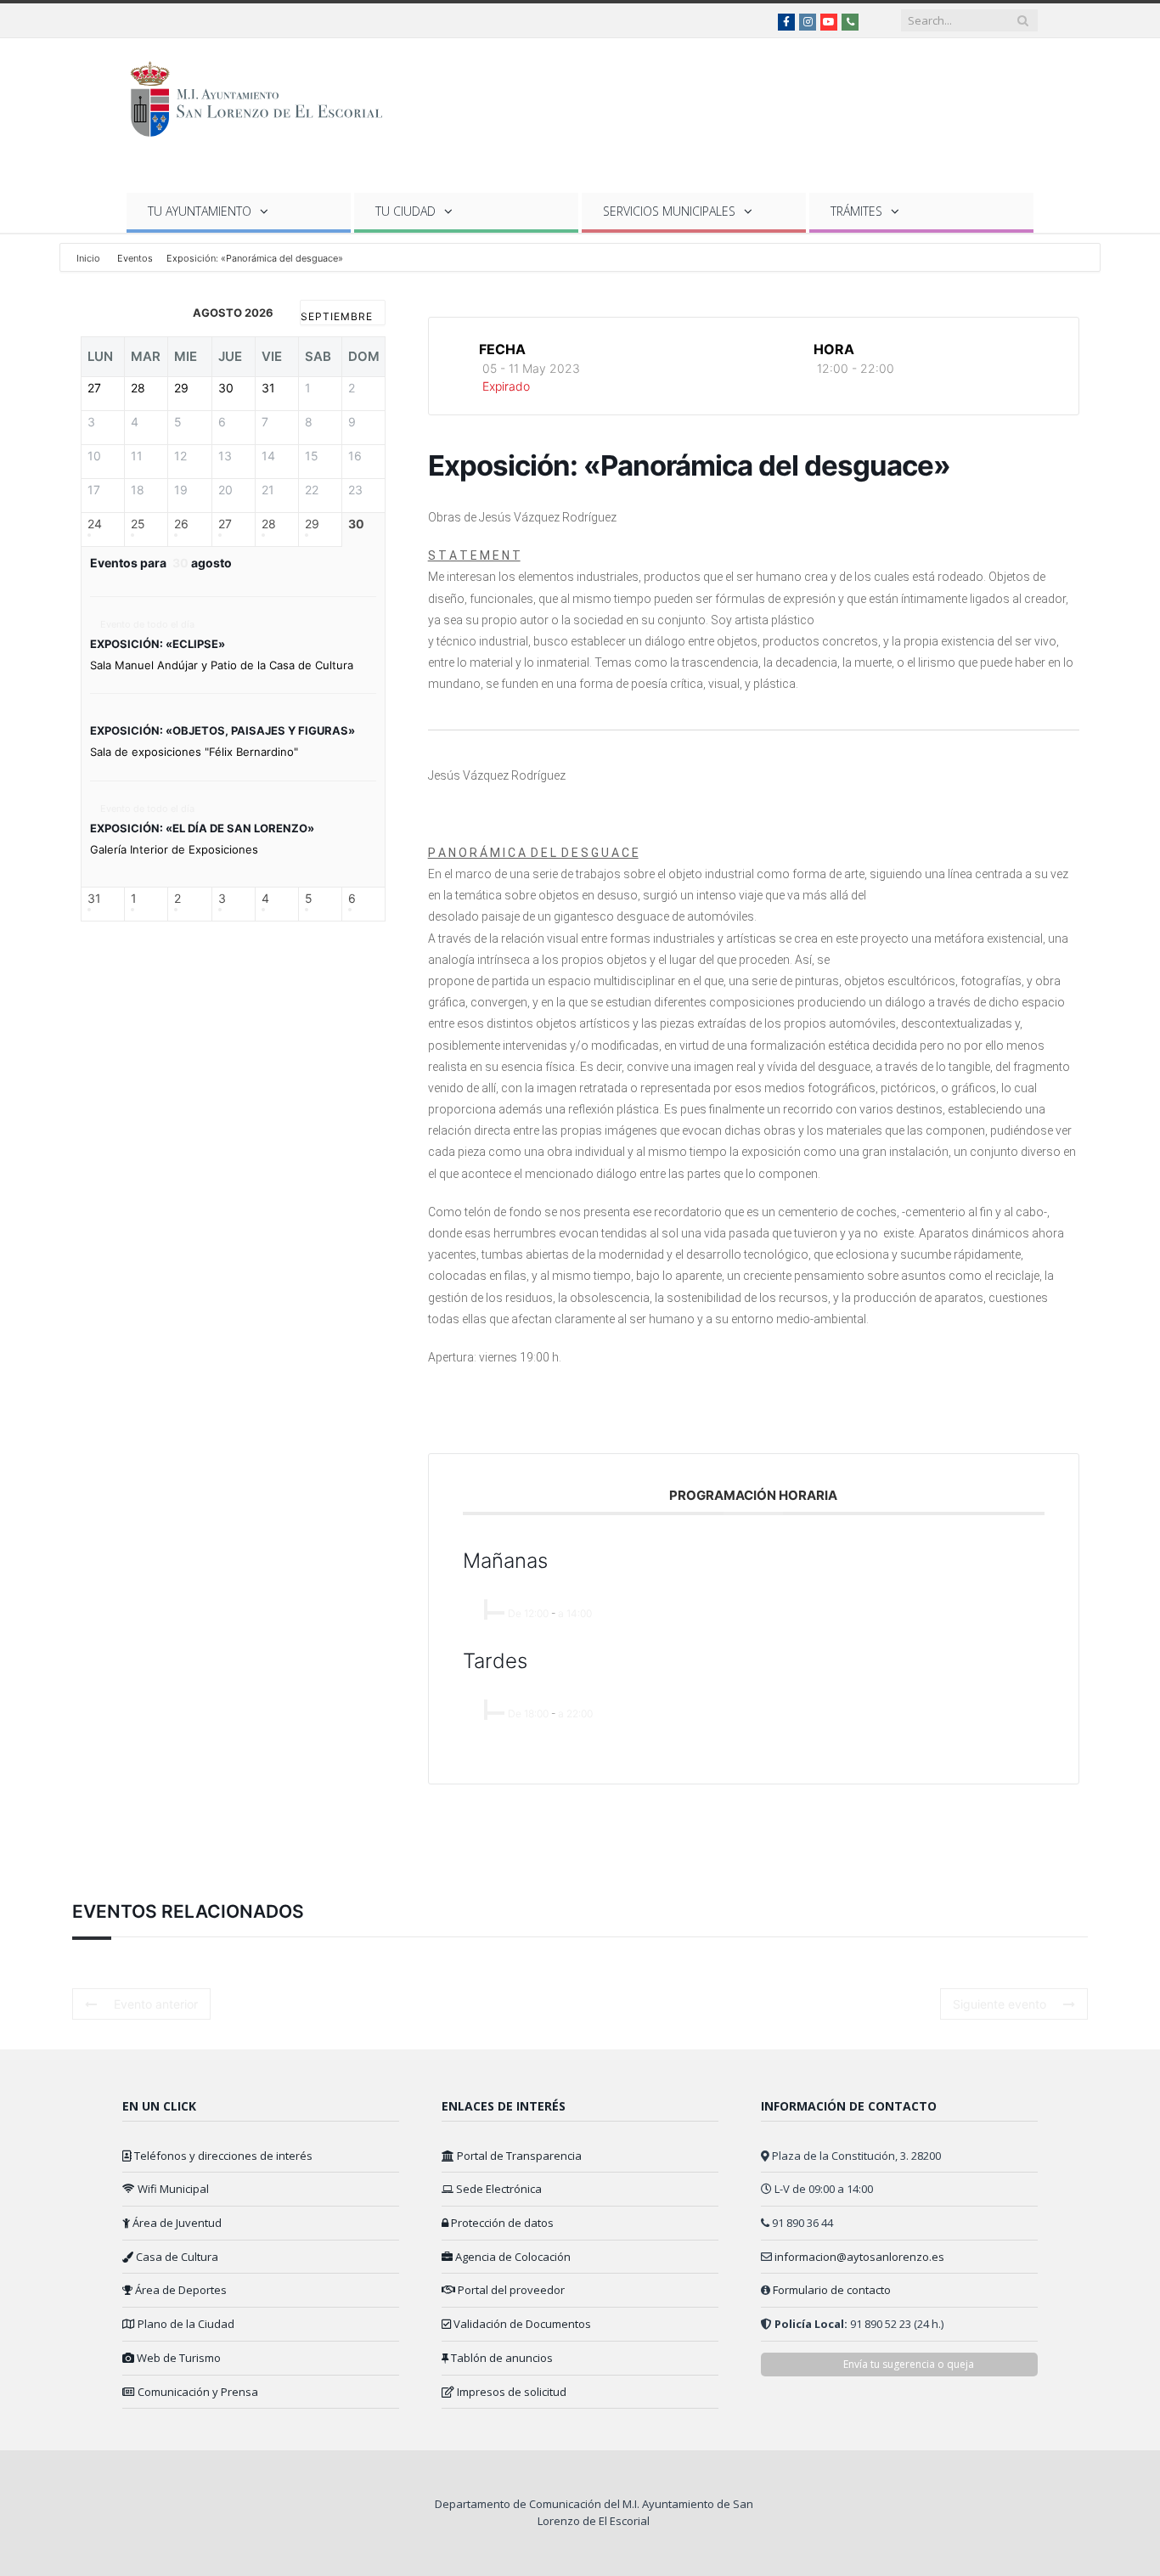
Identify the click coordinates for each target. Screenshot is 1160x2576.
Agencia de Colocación (512, 2257)
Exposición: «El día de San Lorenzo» (202, 828)
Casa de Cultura (176, 2257)
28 (269, 523)
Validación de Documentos (521, 2324)
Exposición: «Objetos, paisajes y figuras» (222, 730)
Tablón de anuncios (501, 2358)
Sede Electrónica (498, 2189)
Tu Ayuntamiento (200, 211)
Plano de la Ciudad (185, 2324)
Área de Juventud (176, 2223)
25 (138, 523)
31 (94, 898)
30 (356, 523)
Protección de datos (501, 2223)
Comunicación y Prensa (197, 2392)
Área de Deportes (180, 2290)
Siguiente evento (1000, 2004)
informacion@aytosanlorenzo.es (859, 2257)
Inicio (90, 258)
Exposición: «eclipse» (158, 644)
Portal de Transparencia (518, 2156)
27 (225, 523)
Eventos (135, 258)
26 (181, 523)
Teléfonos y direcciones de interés (222, 2156)
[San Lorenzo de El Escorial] (265, 96)
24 (95, 523)
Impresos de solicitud (510, 2392)
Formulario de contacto (832, 2290)
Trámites (856, 211)
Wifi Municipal (172, 2189)
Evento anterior (156, 2004)
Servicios (669, 211)
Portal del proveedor (510, 2290)
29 (312, 523)
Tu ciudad (405, 211)
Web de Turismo (177, 2358)
